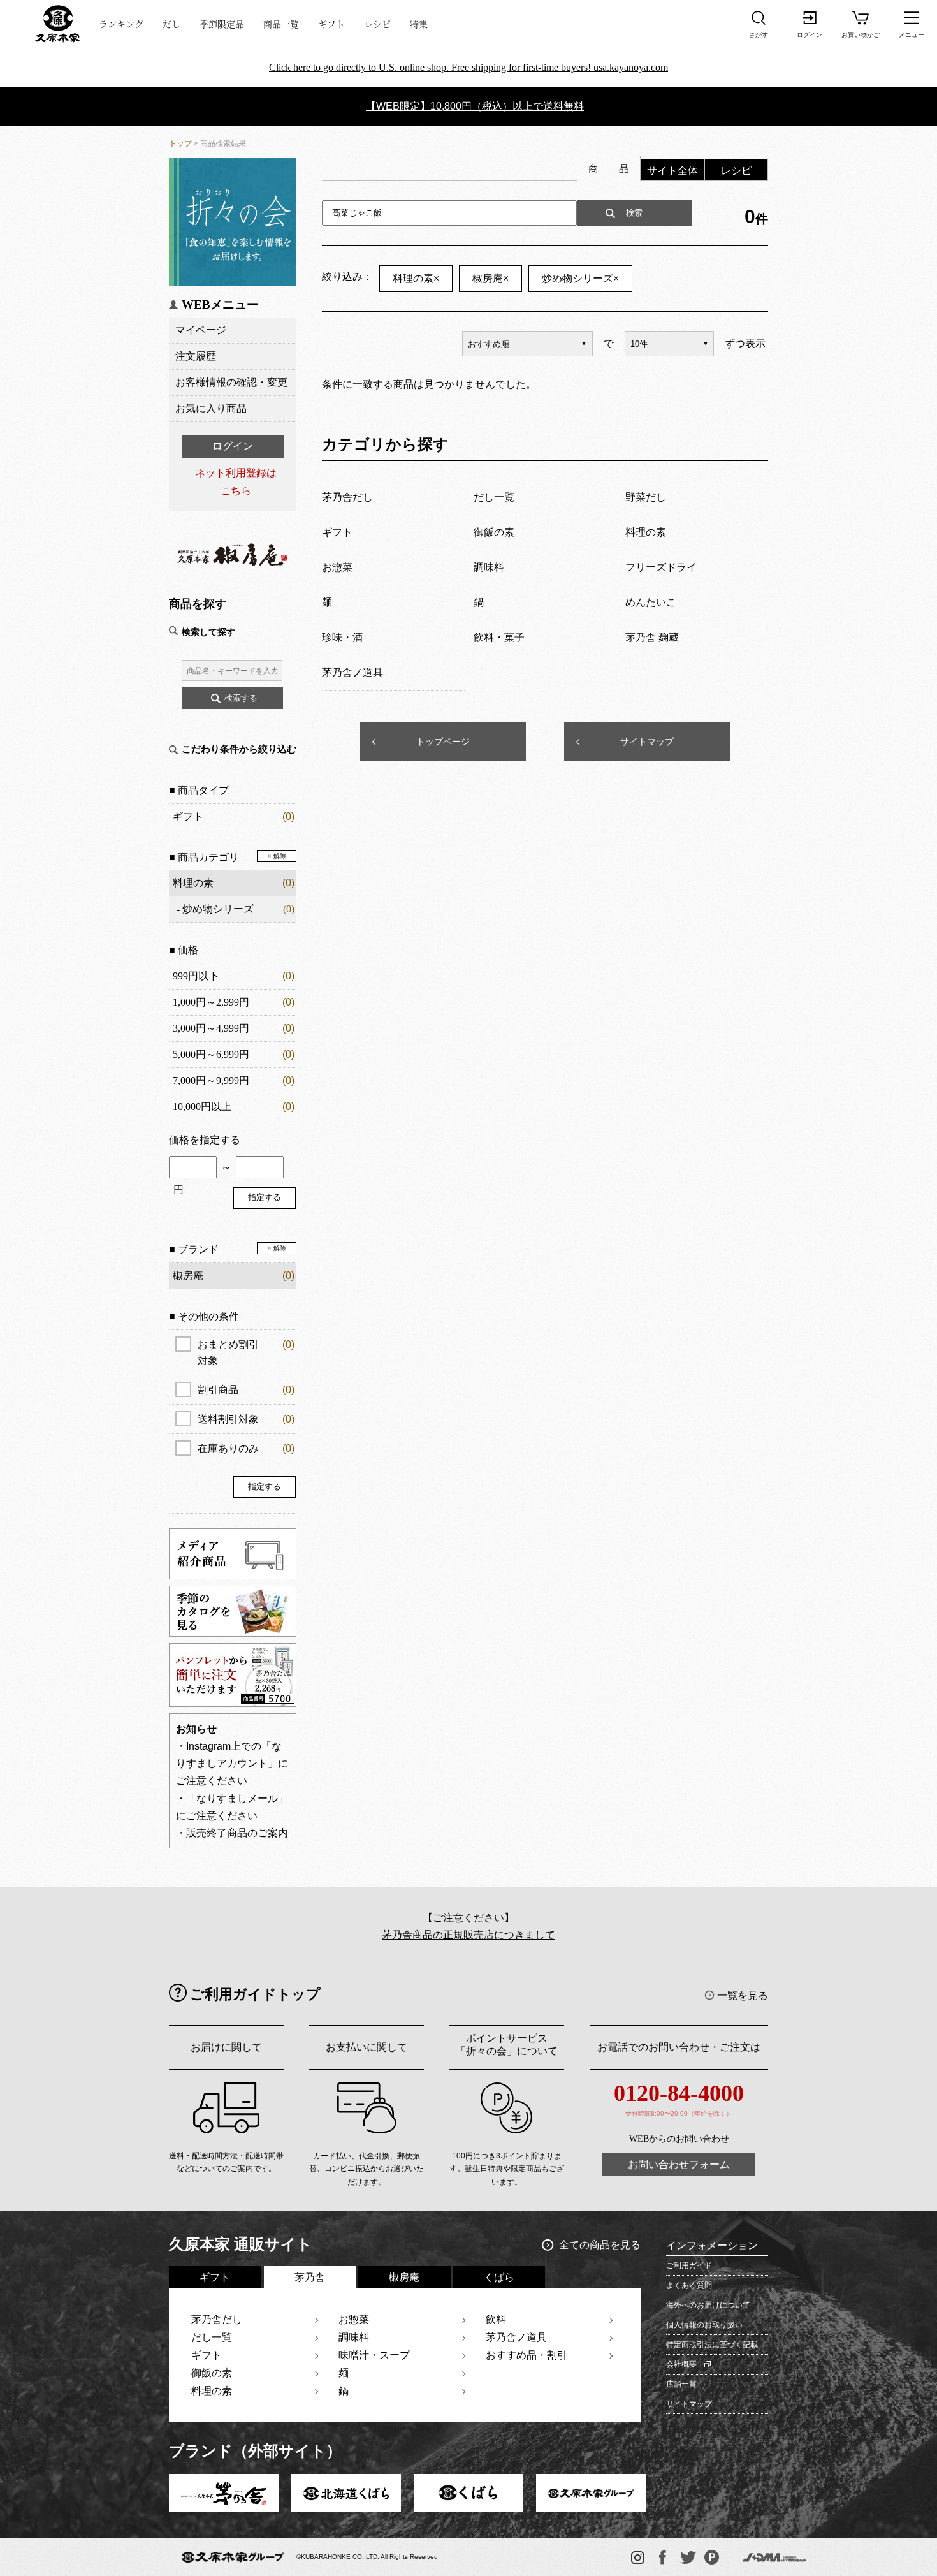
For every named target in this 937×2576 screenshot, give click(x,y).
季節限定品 (222, 24)
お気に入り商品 (211, 408)
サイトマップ (647, 742)
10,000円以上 (202, 1107)
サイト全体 (672, 171)
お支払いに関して (367, 2047)
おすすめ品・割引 (527, 2355)
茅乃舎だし (217, 2319)
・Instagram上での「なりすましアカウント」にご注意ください (232, 1763)
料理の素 (193, 883)
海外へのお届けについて (708, 2305)
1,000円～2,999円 (211, 1002)
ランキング (121, 24)
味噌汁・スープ (374, 2355)
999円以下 (196, 976)
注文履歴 (196, 356)
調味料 (354, 2337)
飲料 (496, 2319)
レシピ (377, 24)
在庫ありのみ (246, 1448)
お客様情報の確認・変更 (231, 382)
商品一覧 (281, 24)
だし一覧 (212, 2337)
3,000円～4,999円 (211, 1028)
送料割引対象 (246, 1419)
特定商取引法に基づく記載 (712, 2345)
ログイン (233, 446)
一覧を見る (743, 1995)
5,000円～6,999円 (211, 1054)
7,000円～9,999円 (211, 1080)
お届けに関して (226, 2047)
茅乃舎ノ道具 (516, 2337)
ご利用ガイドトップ (255, 1994)
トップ (180, 143)
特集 (419, 24)
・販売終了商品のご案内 (232, 1833)
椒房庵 (490, 278)
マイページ (201, 330)
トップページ (443, 742)
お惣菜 (354, 2319)
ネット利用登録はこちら (236, 481)
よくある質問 (689, 2285)
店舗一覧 (681, 2384)
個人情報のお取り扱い (704, 2325)
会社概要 (681, 2364)
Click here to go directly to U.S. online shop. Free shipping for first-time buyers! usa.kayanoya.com (468, 67)
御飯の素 (212, 2373)
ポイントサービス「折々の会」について (507, 2045)
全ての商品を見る (600, 2245)
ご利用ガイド (689, 2265)
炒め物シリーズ (218, 909)
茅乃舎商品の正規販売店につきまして (468, 1935)
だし (171, 24)
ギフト (331, 24)
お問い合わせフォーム (679, 2164)
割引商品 (246, 1390)
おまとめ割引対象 (246, 1352)
